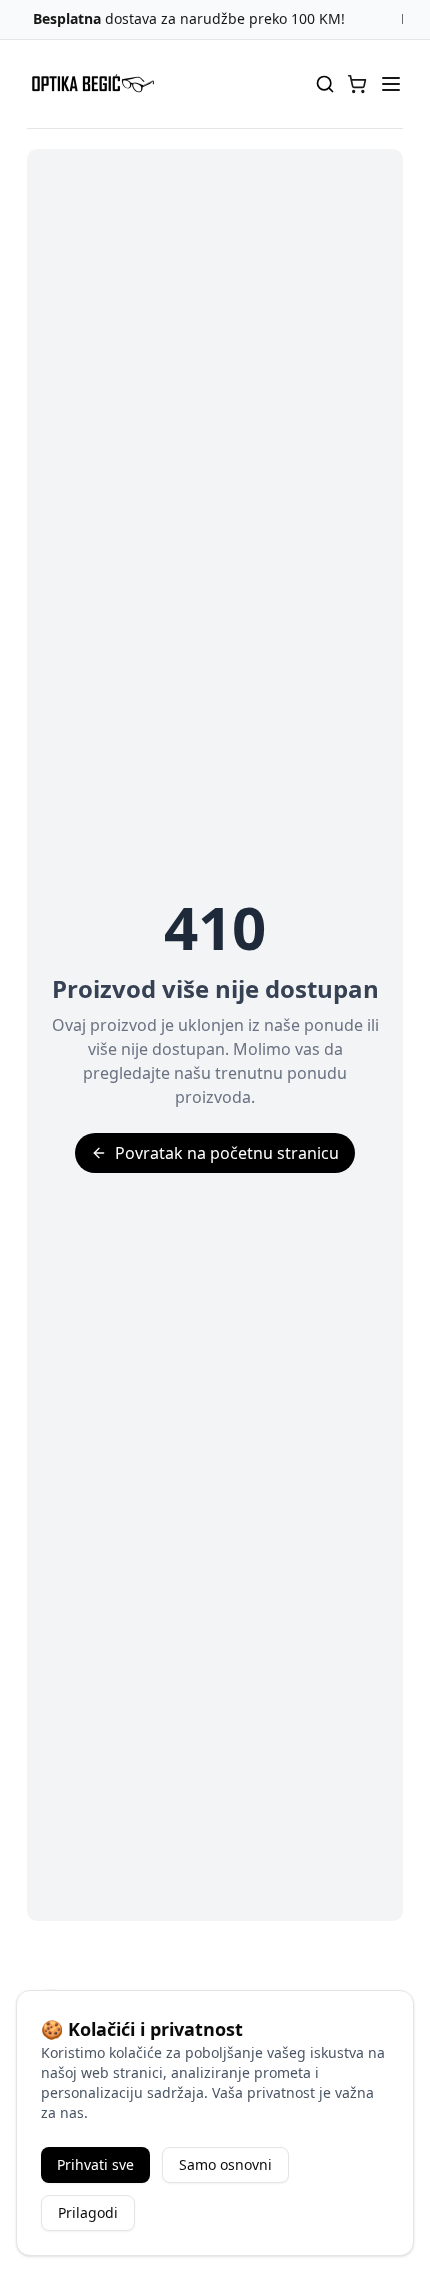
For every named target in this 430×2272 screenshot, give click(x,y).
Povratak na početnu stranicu (227, 1153)
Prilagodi (88, 2212)
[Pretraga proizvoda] (325, 84)
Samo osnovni (225, 2164)
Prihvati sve (95, 2164)
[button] (357, 84)
